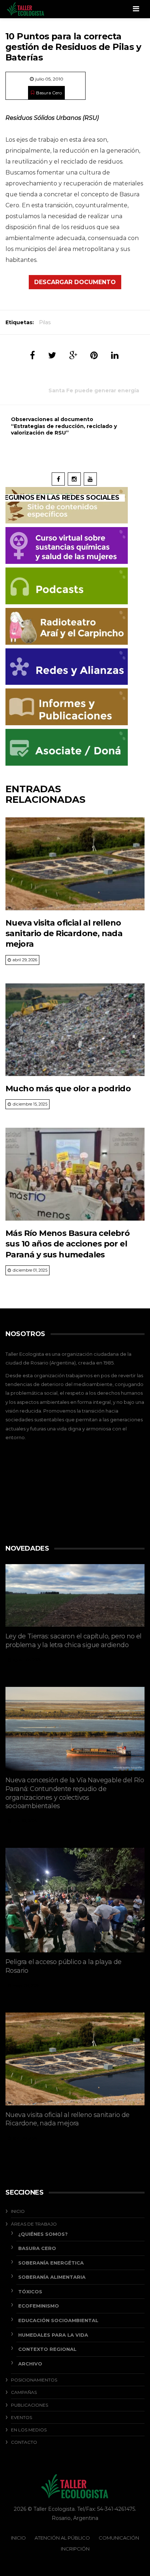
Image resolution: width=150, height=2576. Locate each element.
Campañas (24, 2392)
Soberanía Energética (51, 2263)
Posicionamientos (34, 2380)
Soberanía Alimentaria (52, 2277)
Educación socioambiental (58, 2320)
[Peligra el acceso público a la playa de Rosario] (75, 1900)
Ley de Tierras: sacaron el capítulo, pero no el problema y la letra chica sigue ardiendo (74, 1641)
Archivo (30, 2364)
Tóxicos (30, 2292)
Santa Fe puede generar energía (94, 390)
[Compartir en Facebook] (32, 355)
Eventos (21, 2417)
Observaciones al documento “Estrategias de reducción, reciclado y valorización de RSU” (64, 426)
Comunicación (119, 2538)
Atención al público (62, 2538)
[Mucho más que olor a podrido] (75, 1030)
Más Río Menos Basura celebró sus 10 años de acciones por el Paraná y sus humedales (68, 1244)
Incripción (75, 2549)
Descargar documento (75, 282)
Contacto (24, 2442)
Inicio (18, 2211)
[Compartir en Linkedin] (115, 355)
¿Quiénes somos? (43, 2234)
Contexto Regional (47, 2349)
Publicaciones (29, 2405)
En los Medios (29, 2430)
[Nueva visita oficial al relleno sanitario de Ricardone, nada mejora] (75, 864)
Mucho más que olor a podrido (68, 1089)
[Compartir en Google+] (73, 355)
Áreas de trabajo (34, 2224)
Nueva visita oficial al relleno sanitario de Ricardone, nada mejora (64, 934)
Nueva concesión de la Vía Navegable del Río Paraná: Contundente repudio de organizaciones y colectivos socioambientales (75, 1793)
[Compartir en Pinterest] (94, 355)
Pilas (45, 322)
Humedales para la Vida (53, 2335)
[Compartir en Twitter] (52, 355)
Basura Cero (49, 93)
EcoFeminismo (39, 2306)
